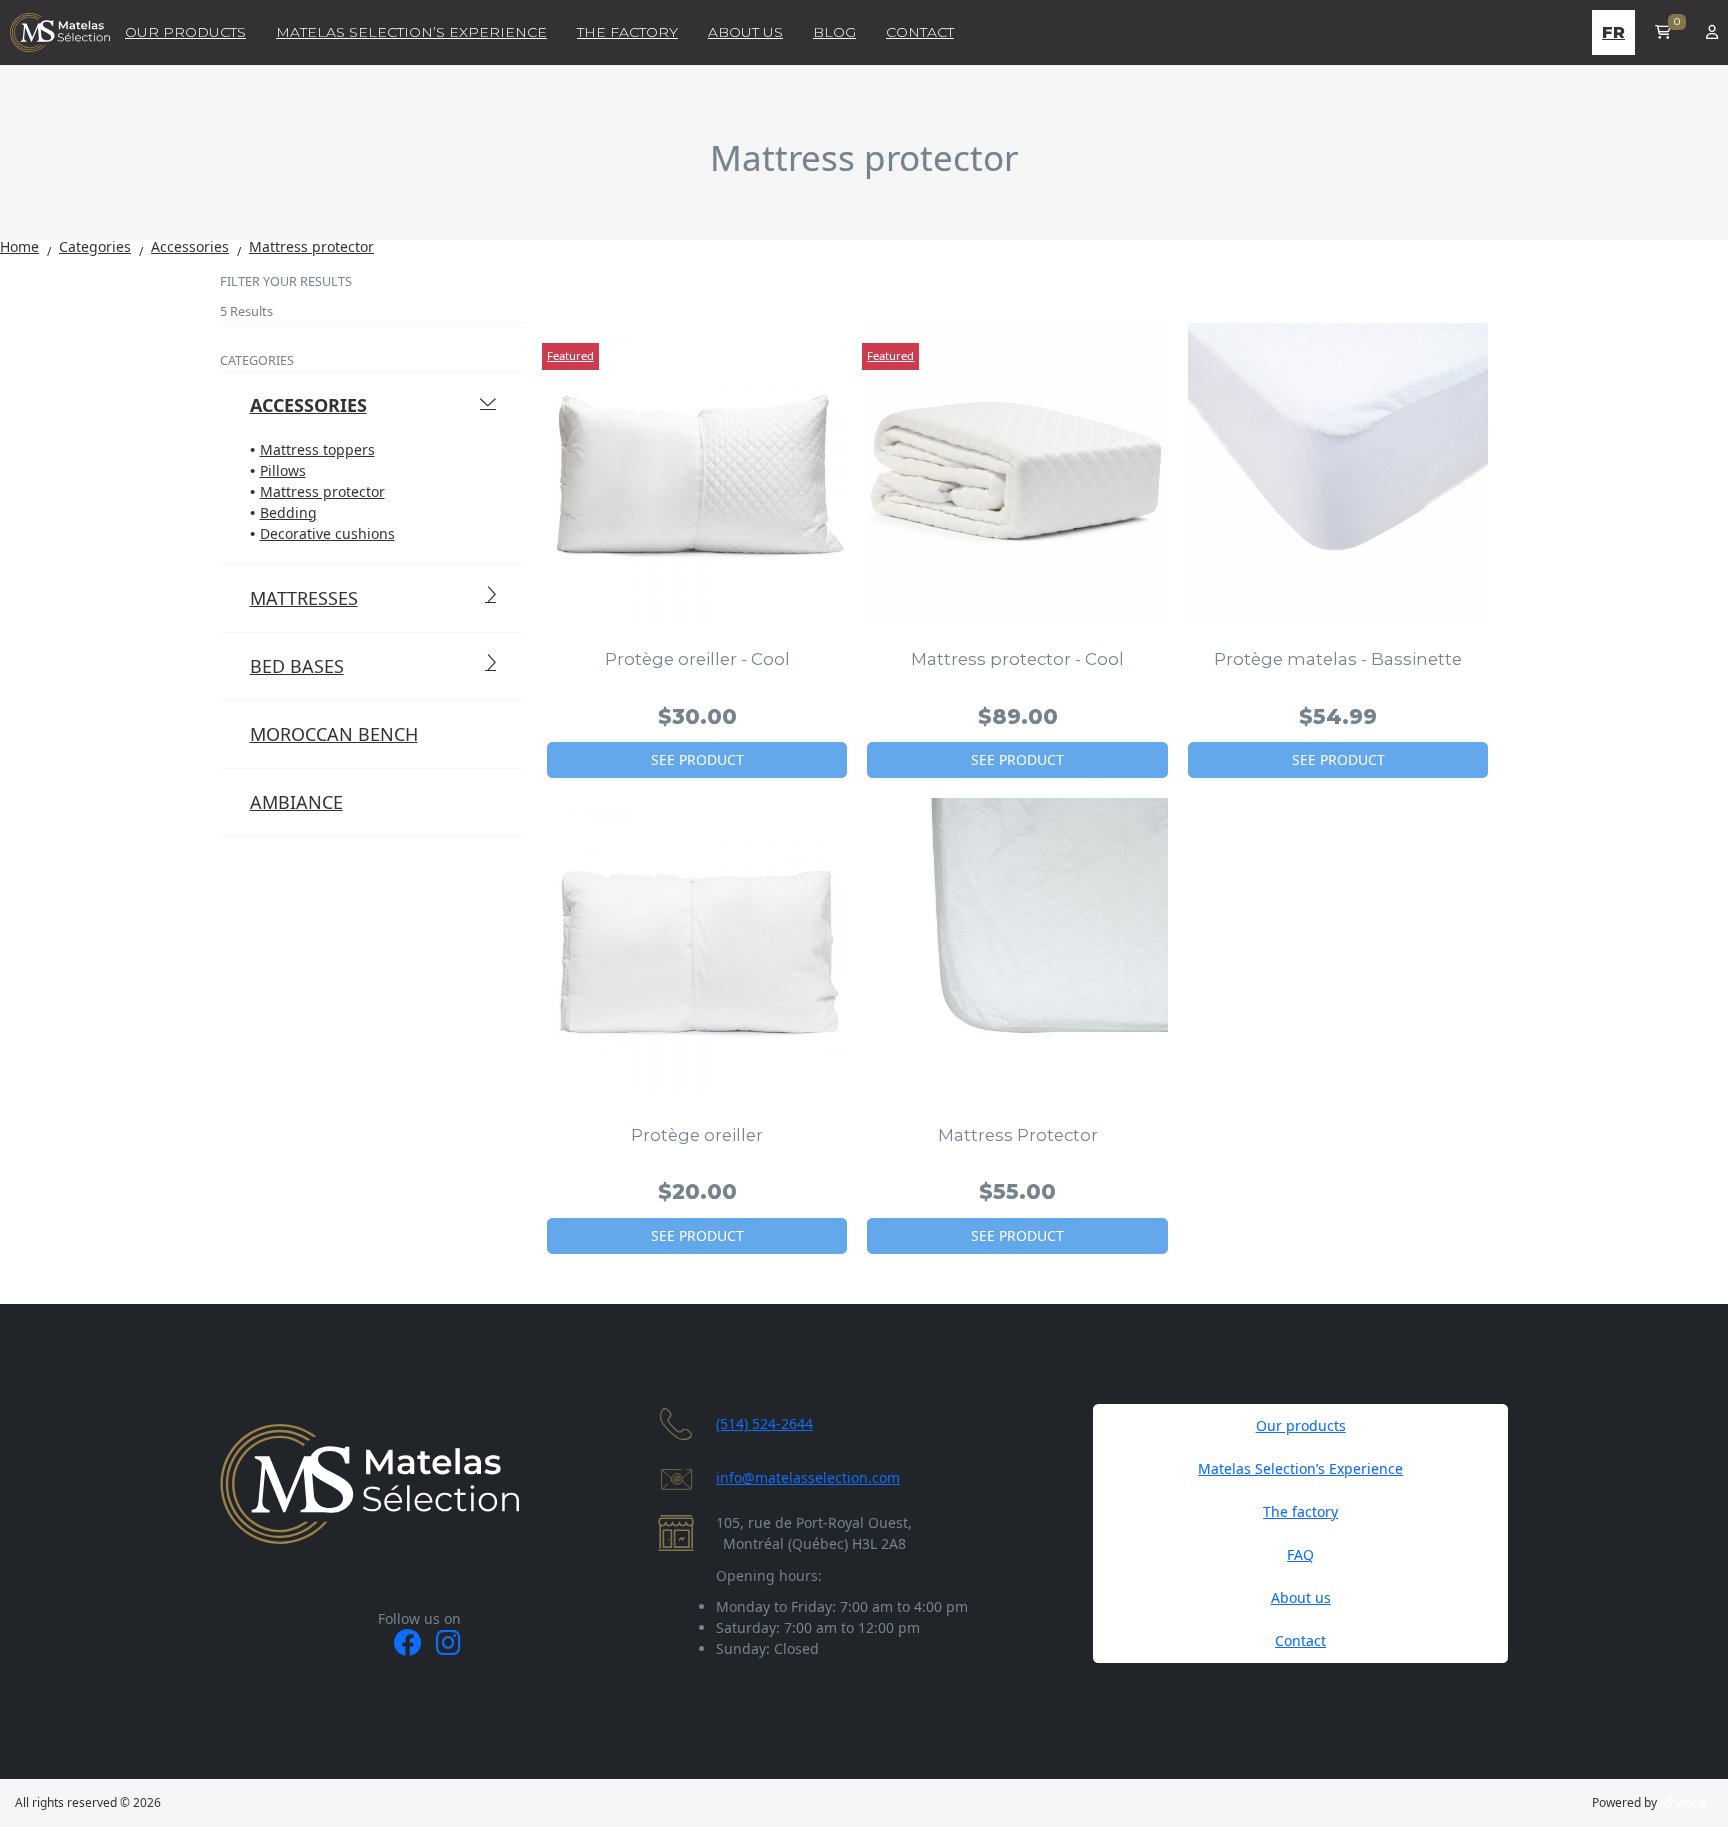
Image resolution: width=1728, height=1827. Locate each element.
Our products (1301, 1425)
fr (1613, 32)
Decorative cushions (327, 533)
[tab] (373, 297)
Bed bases (297, 666)
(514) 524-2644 (764, 1423)
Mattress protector (322, 491)
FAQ (1300, 1554)
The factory (1300, 1511)
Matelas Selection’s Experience (1300, 1468)
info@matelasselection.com (808, 1477)
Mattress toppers (317, 449)
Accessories (308, 405)
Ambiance (296, 802)
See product (697, 759)
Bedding (288, 512)
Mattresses (304, 598)
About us (1301, 1597)
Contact (1300, 1640)
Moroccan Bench (334, 734)
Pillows (283, 470)
